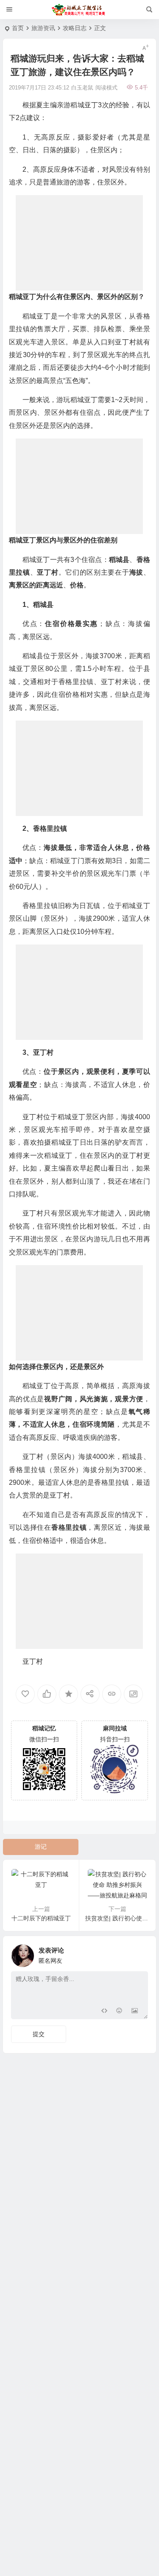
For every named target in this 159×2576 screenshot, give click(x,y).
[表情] (119, 2012)
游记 (41, 1847)
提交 (39, 2034)
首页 (18, 28)
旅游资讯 (43, 28)
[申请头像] (139, 1953)
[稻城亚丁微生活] (80, 10)
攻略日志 (75, 28)
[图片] (135, 2012)
